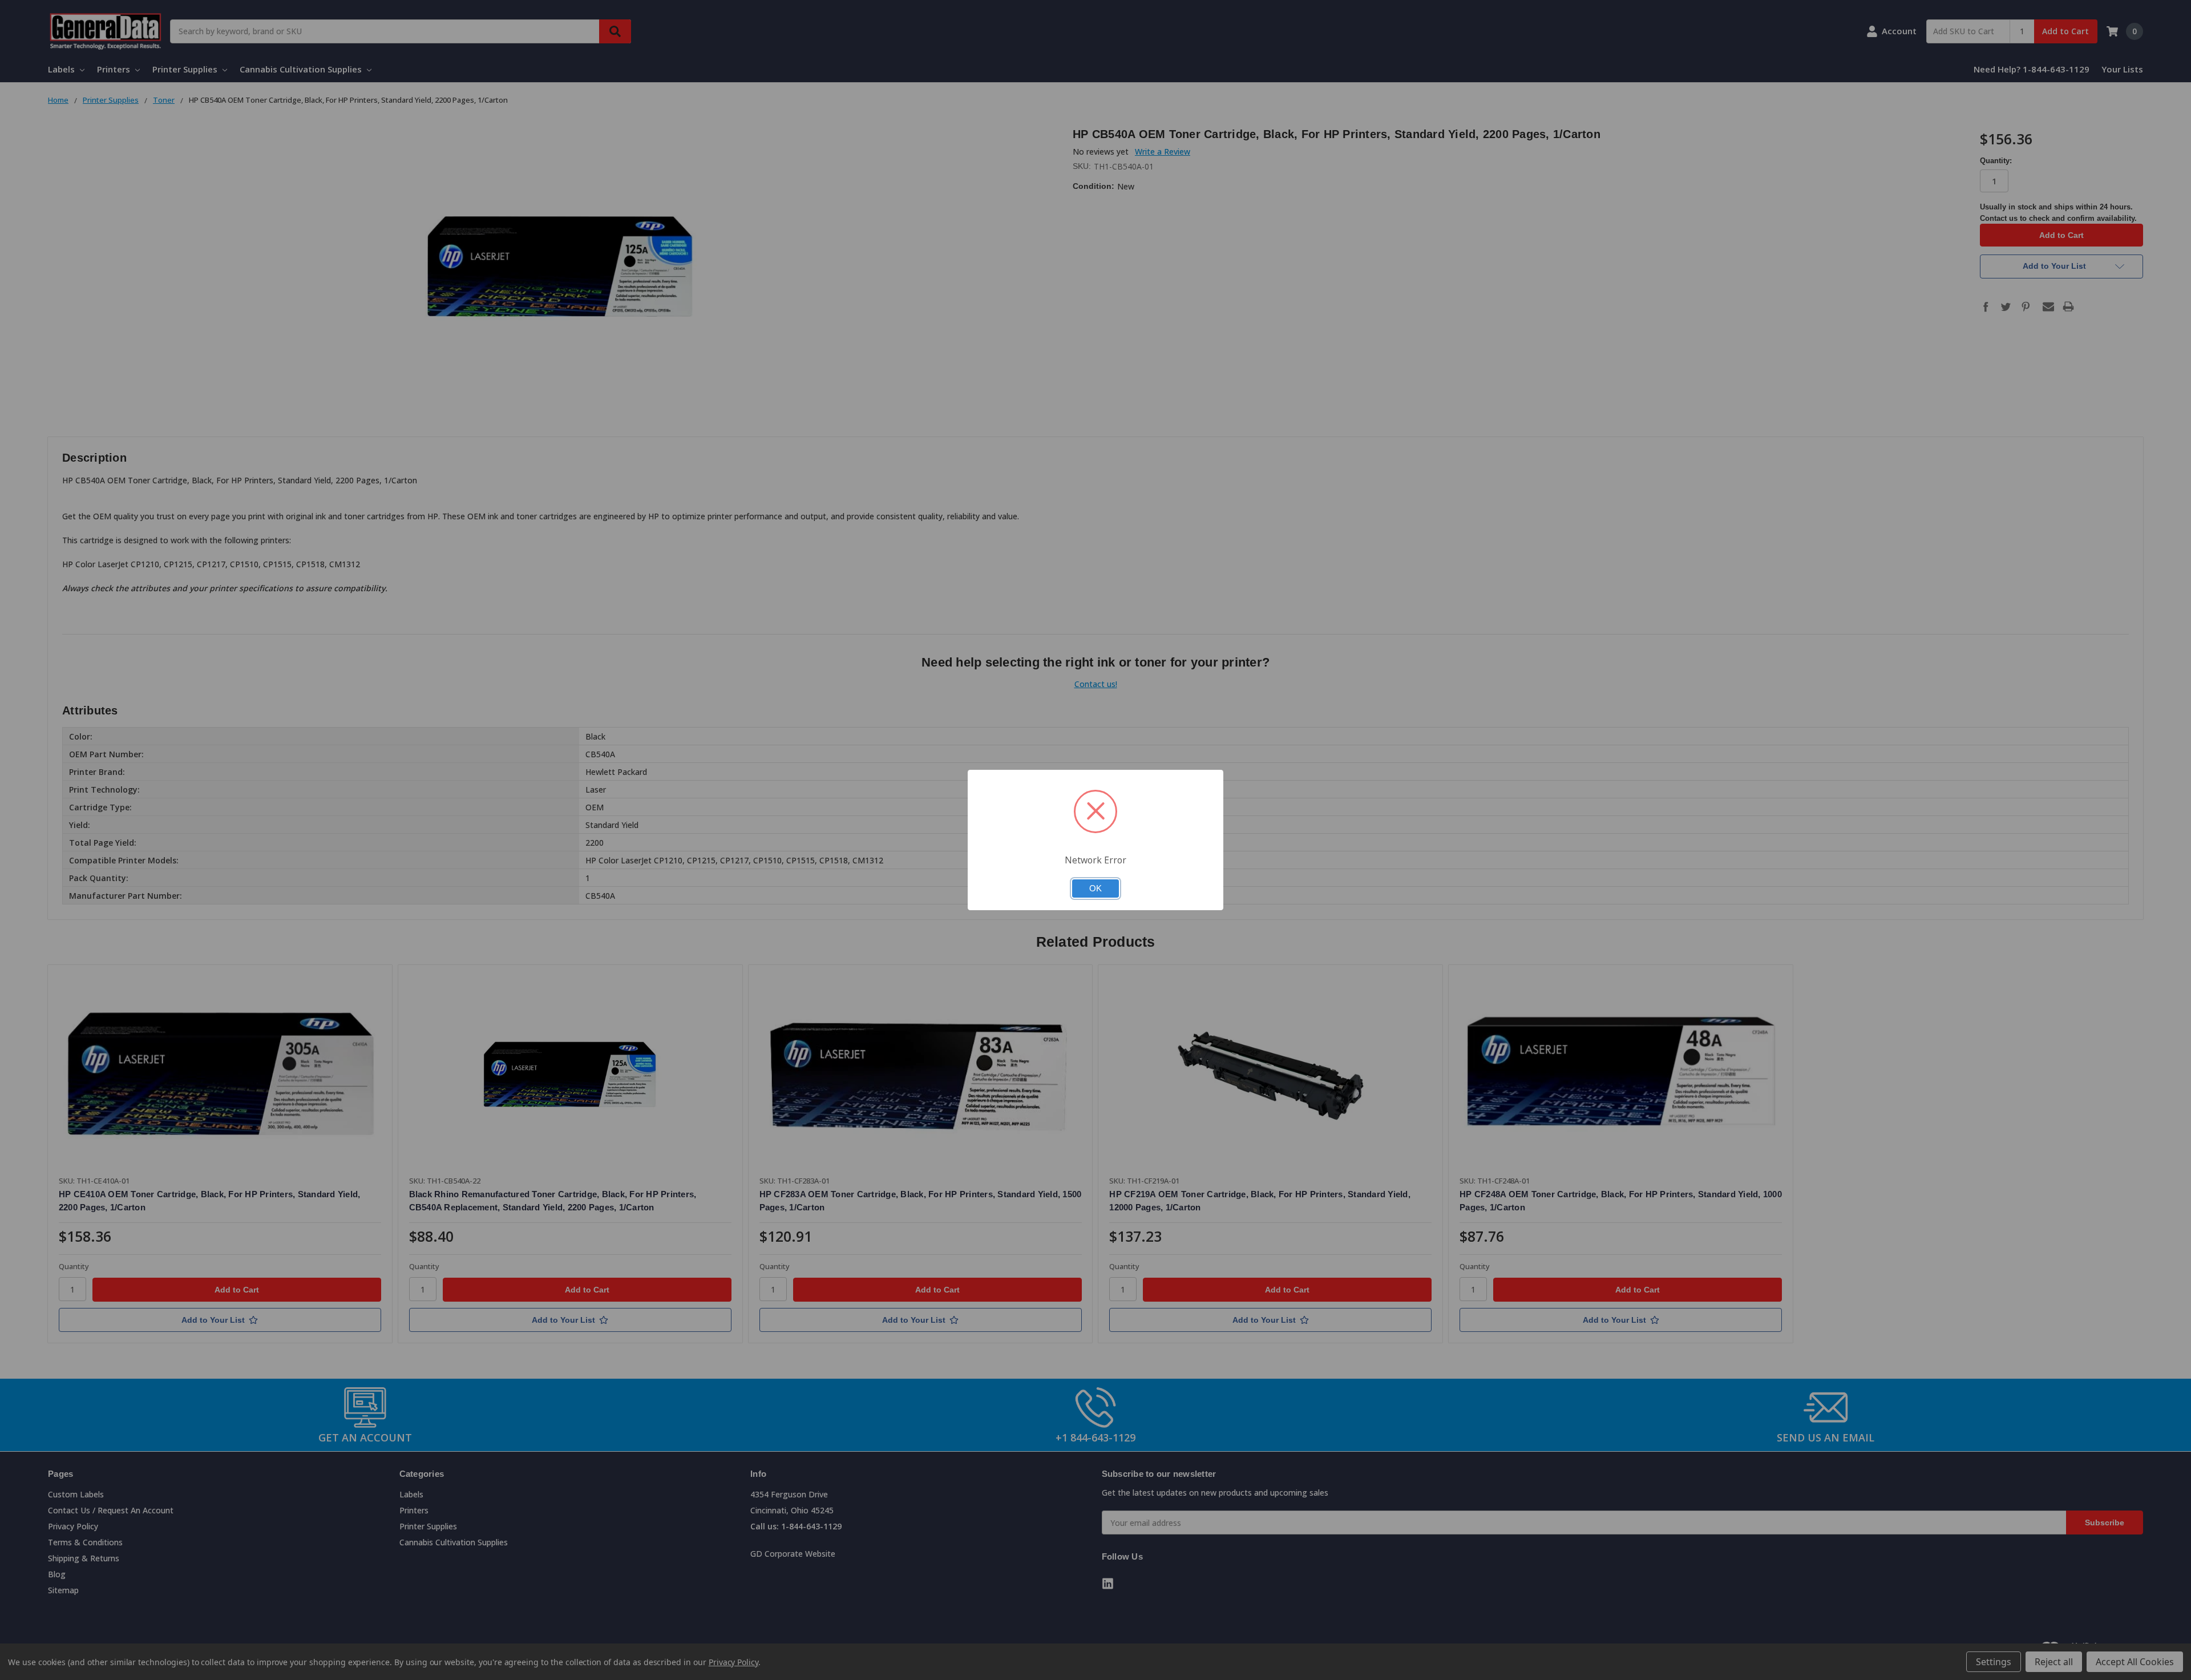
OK (1095, 889)
